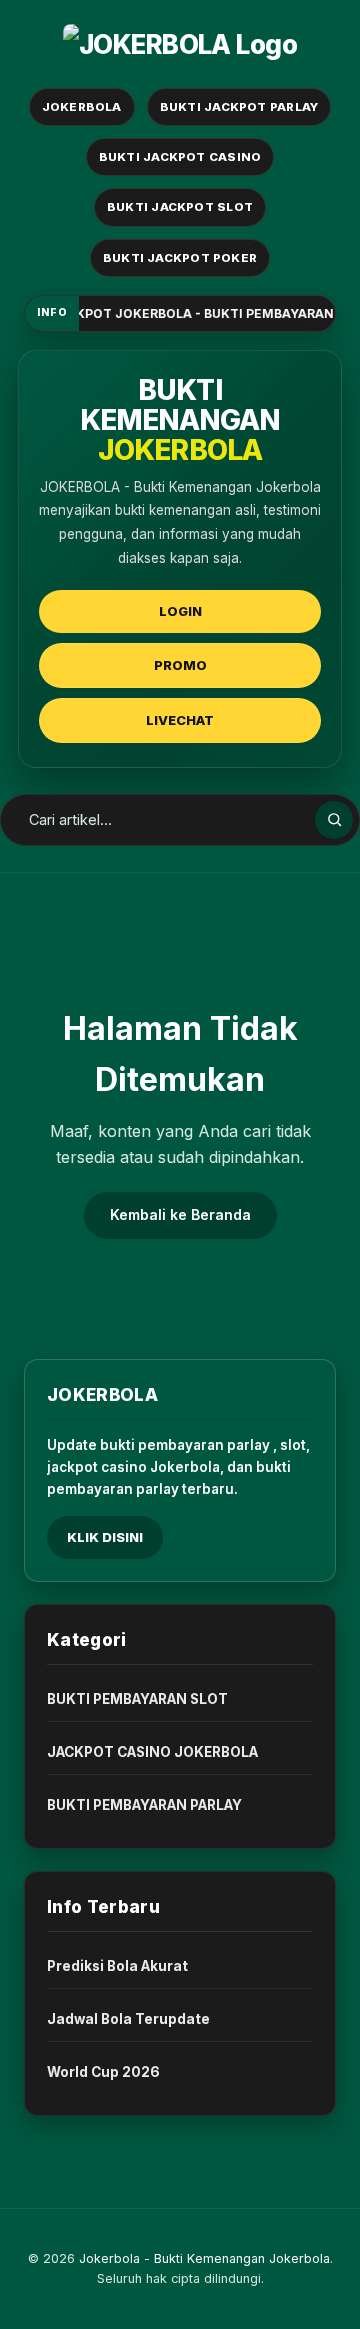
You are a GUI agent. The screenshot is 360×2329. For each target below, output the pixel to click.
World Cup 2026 (103, 2072)
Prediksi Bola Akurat (117, 1966)
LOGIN (180, 611)
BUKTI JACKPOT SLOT (180, 207)
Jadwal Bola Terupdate (128, 2019)
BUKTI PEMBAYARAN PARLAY (144, 1805)
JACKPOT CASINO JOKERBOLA (152, 1752)
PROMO (180, 665)
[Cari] (334, 820)
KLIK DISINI (105, 1537)
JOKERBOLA (82, 107)
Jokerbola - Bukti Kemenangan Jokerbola (204, 2258)
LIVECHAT (180, 720)
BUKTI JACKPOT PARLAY (239, 107)
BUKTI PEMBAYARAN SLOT (137, 1699)
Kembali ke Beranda (180, 1214)
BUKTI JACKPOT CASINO (180, 157)
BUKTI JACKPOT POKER (180, 258)
